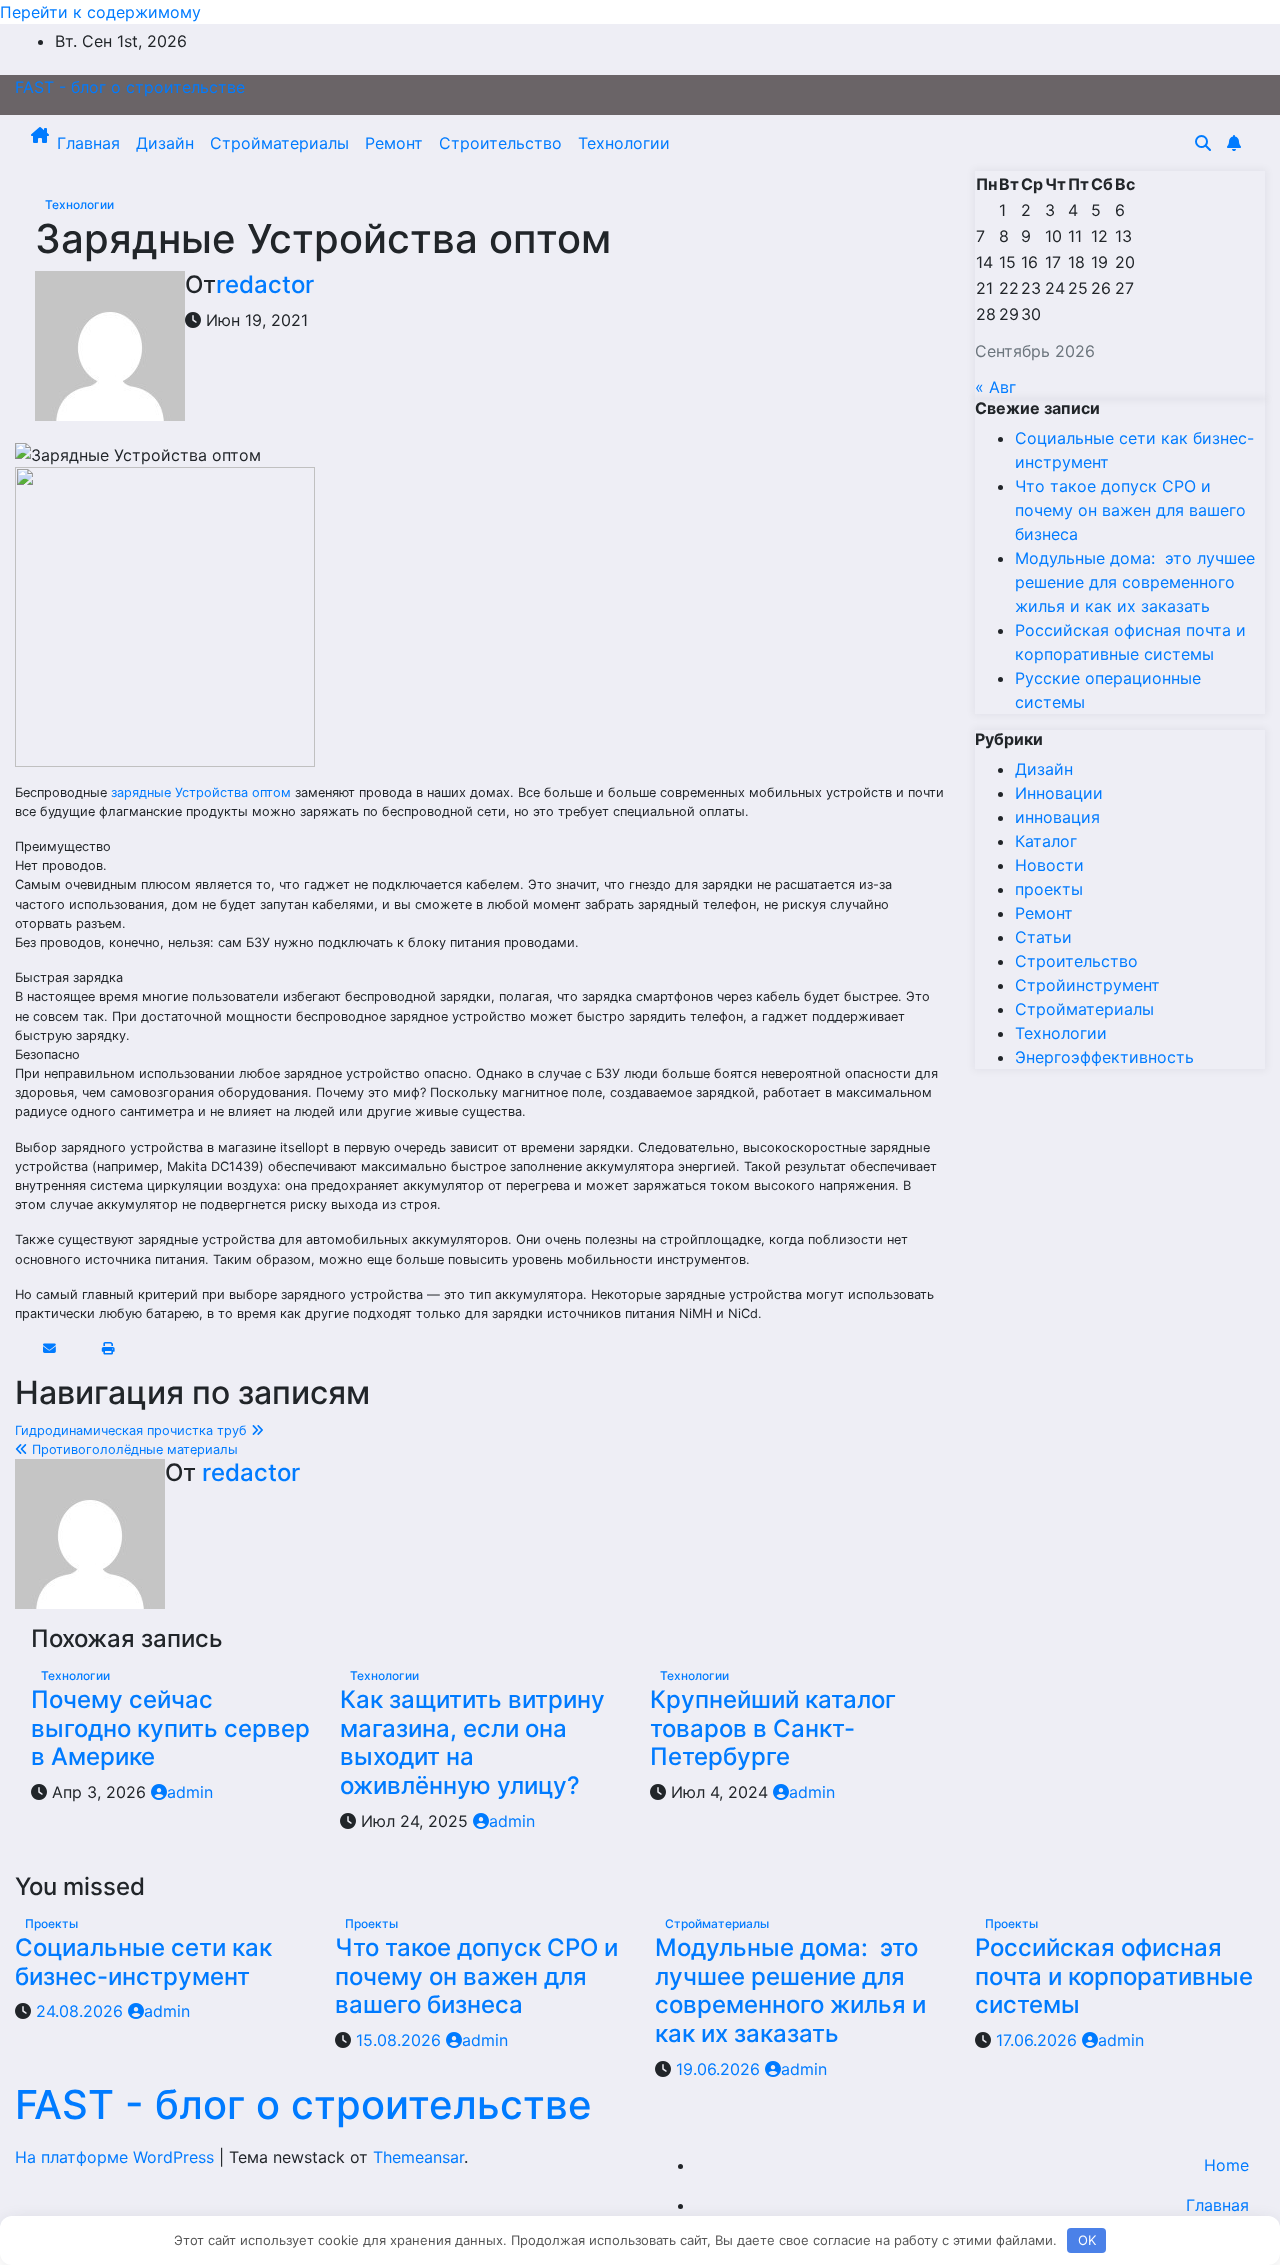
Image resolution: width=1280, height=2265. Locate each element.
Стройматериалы (279, 143)
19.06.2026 (720, 2069)
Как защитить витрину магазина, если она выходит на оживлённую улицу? (472, 1742)
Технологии (624, 143)
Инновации (1059, 793)
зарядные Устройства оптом (201, 792)
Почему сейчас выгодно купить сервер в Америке (170, 1728)
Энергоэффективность (1104, 1057)
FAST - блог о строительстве (130, 87)
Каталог (1046, 841)
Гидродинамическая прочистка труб (133, 1430)
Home (1226, 2165)
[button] (1203, 143)
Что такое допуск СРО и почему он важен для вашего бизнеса (1130, 510)
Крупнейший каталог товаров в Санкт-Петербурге (773, 1728)
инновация (1057, 817)
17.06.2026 (1039, 2040)
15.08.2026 (401, 2040)
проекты (1049, 889)
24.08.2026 (82, 2011)
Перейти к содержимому (100, 12)
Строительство (500, 143)
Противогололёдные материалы (133, 1449)
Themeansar (418, 2157)
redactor (265, 284)
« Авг (995, 387)
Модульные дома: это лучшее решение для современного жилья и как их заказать (1135, 582)
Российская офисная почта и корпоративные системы (1114, 1976)
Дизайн (165, 143)
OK (1087, 2240)
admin (190, 1792)
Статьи (1043, 937)
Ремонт (394, 143)
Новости (1049, 865)
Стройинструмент (1087, 985)
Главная (88, 143)
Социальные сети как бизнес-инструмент (143, 1962)
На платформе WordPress (117, 2157)
